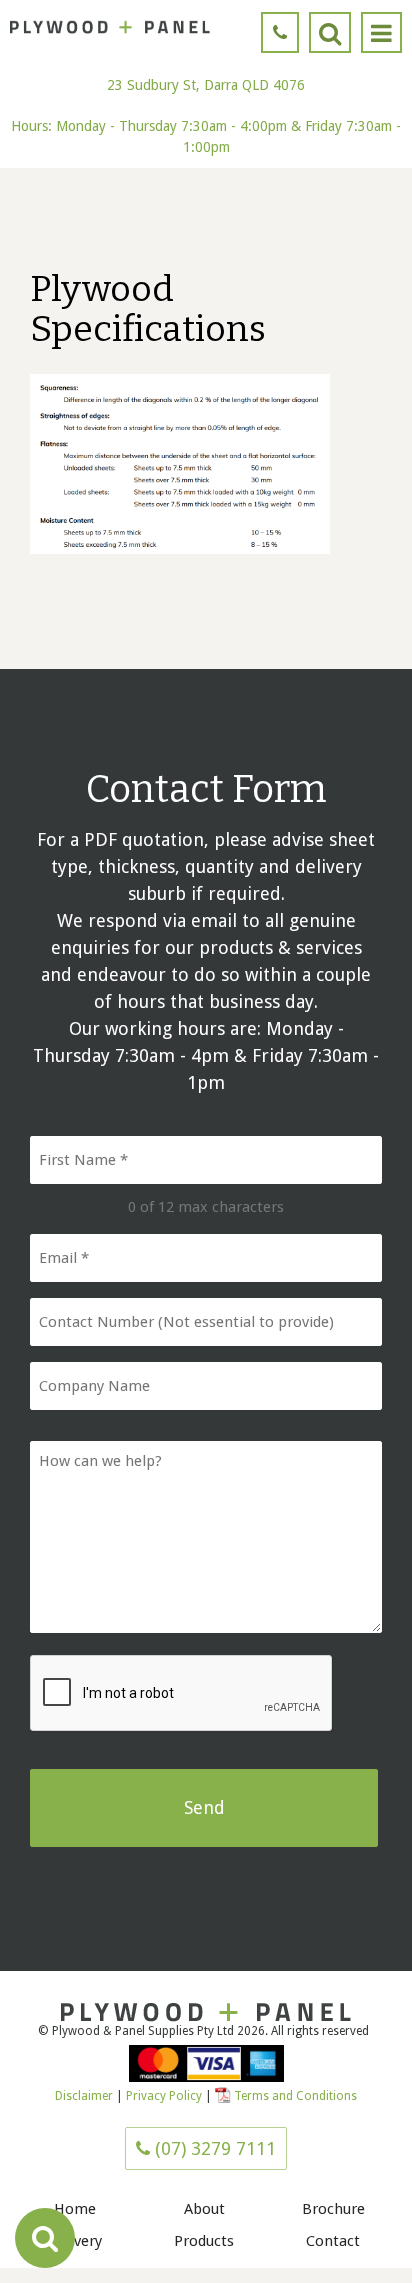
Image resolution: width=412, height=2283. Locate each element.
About (204, 2209)
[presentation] (182, 1694)
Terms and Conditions (295, 2096)
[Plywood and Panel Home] (110, 27)
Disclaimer (84, 2096)
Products (204, 2241)
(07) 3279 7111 (213, 2148)
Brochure (333, 2209)
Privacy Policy (165, 2096)
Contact (333, 2241)
